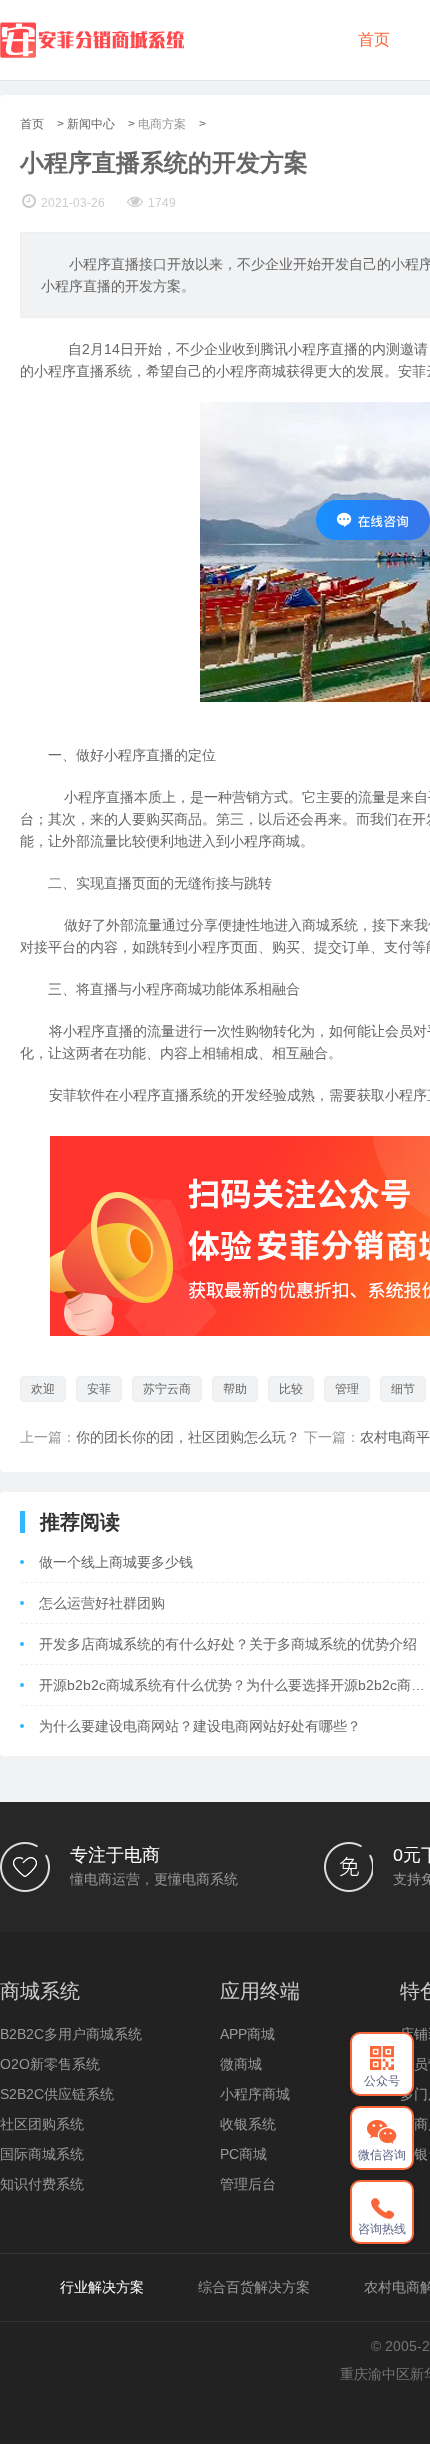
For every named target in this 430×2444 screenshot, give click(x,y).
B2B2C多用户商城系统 (71, 2034)
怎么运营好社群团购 (102, 1603)
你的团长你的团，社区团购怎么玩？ (188, 1437)
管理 (347, 1389)
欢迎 (43, 1389)
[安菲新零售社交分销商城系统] (92, 40)
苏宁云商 (167, 1389)
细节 (403, 1389)
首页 (374, 39)
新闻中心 (91, 124)
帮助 (235, 1389)
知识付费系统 (42, 2184)
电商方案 (162, 124)
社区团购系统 (42, 2124)
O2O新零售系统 (50, 2064)
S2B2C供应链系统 (57, 2094)
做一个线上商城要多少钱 (116, 1562)
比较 (291, 1389)
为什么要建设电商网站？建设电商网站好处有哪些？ (200, 1726)
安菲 (99, 1389)
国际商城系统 (42, 2154)
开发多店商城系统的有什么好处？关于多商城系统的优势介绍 (228, 1644)
